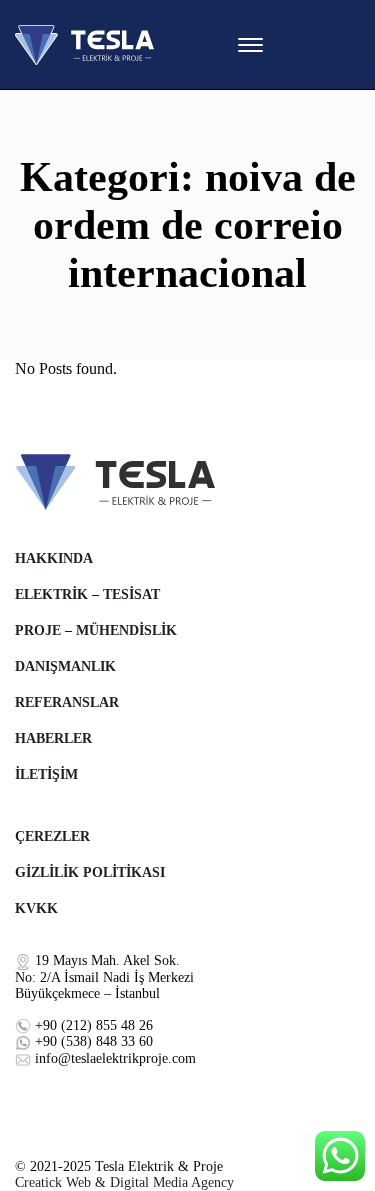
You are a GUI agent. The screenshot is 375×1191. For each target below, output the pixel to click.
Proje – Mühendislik (96, 630)
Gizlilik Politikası (90, 872)
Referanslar (67, 702)
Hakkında (54, 558)
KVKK (36, 908)
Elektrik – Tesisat (87, 594)
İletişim (46, 774)
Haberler (53, 738)
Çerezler (52, 836)
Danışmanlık (65, 666)
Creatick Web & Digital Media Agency (124, 1182)
